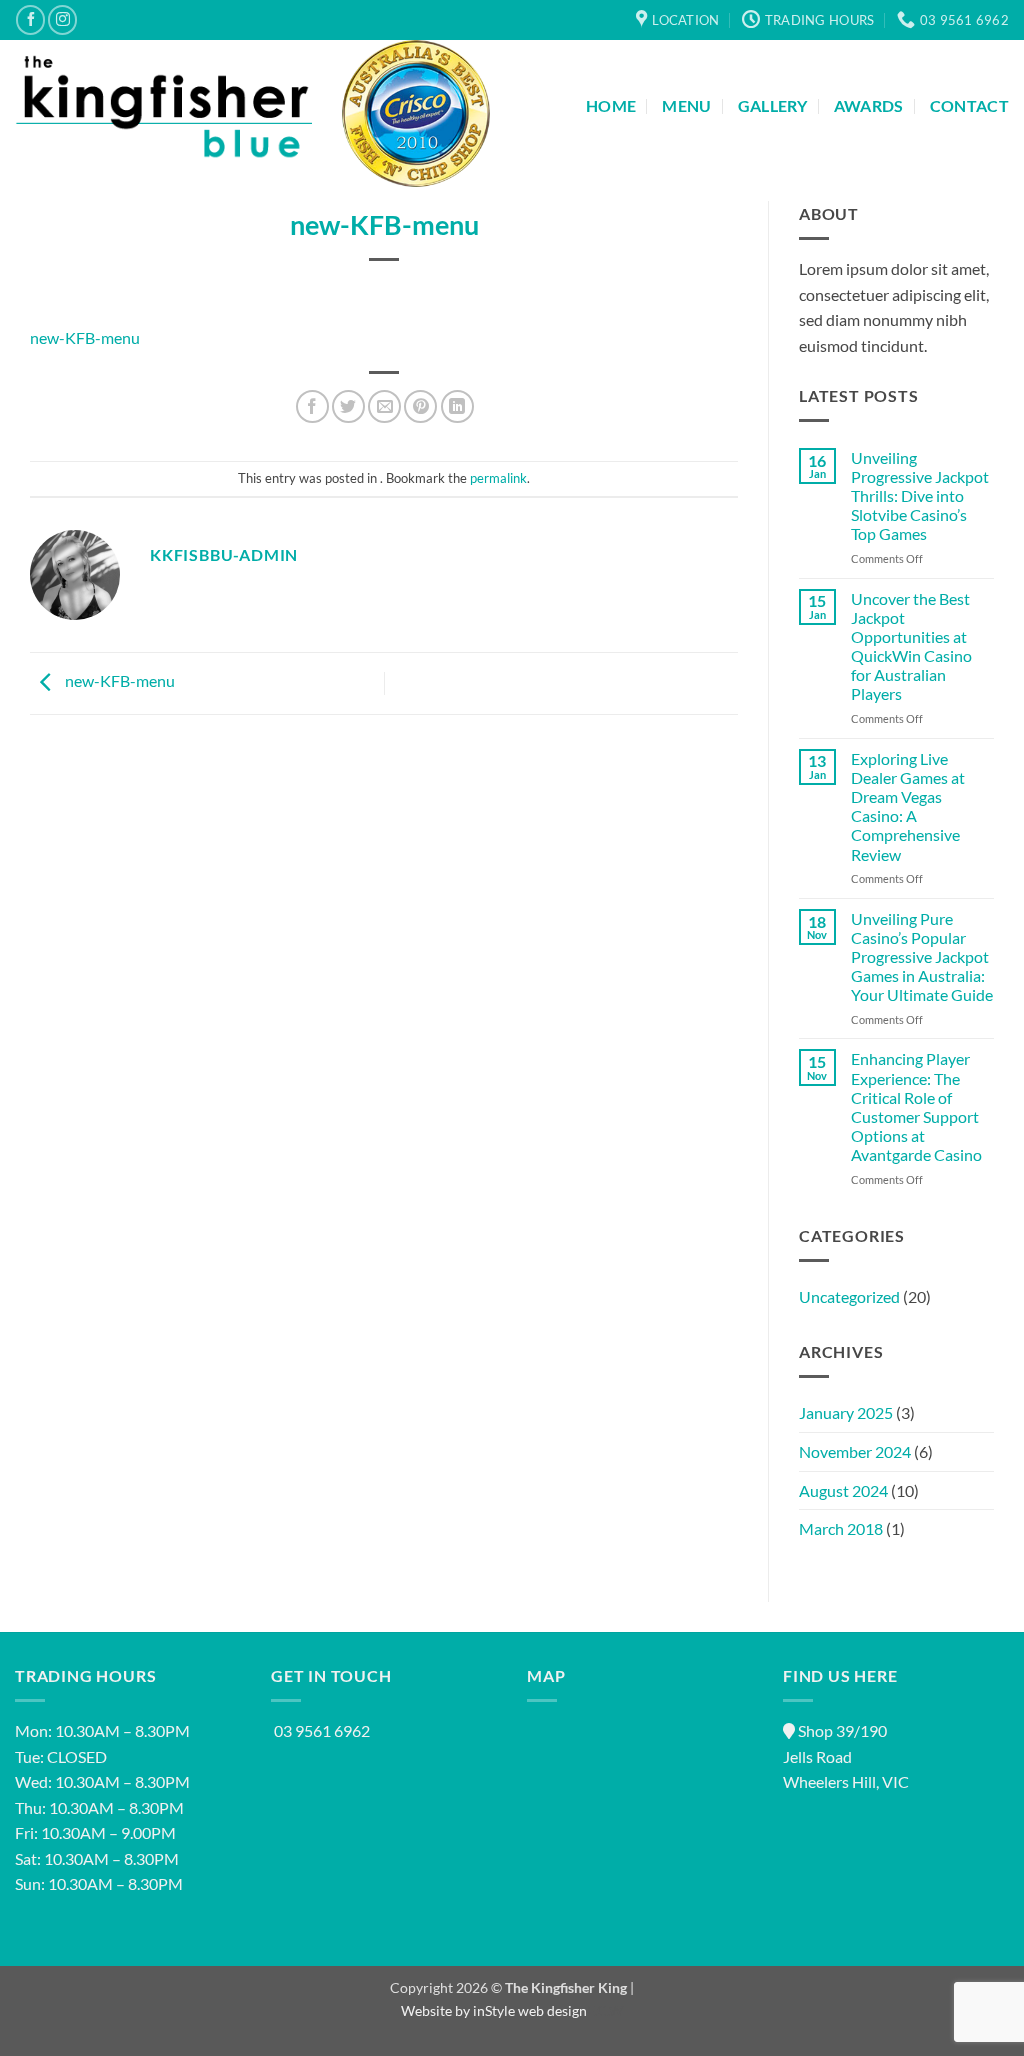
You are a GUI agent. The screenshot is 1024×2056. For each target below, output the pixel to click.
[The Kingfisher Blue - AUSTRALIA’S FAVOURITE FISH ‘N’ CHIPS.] (163, 105)
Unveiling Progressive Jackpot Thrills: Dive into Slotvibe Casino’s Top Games (920, 496)
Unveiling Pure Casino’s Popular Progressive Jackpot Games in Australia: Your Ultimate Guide (922, 957)
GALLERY (773, 105)
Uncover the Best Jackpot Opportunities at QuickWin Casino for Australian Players (911, 646)
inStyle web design (530, 2010)
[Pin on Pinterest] (420, 406)
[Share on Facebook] (312, 406)
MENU (686, 105)
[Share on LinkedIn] (457, 406)
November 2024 (855, 1451)
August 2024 (843, 1490)
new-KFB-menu (85, 337)
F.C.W (605, 2010)
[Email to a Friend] (384, 406)
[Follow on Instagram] (62, 19)
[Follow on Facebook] (30, 19)
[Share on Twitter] (348, 406)
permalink (498, 478)
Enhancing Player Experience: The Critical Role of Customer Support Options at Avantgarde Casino (916, 1106)
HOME (611, 105)
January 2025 (846, 1412)
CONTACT (969, 105)
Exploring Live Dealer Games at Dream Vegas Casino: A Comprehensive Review (908, 806)
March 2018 (841, 1528)
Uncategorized (849, 1296)
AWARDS (869, 105)
